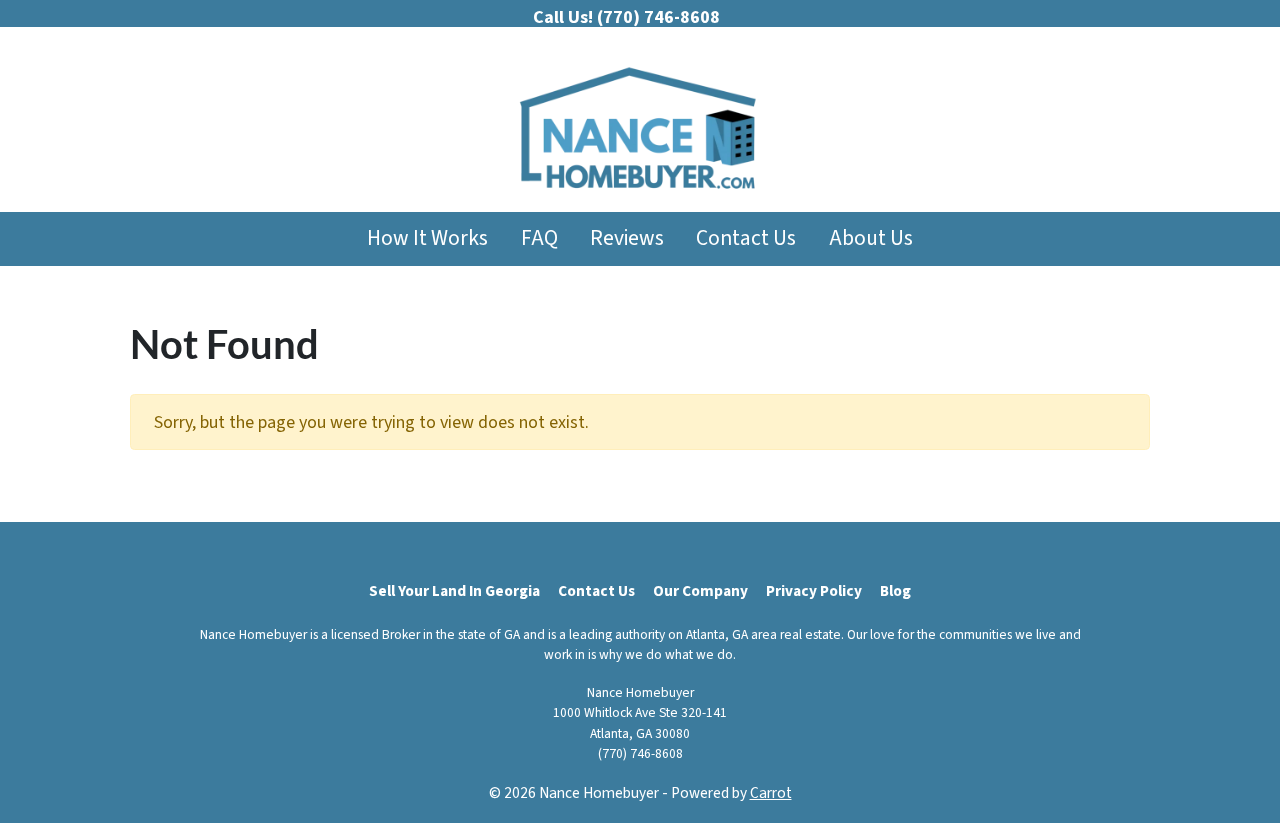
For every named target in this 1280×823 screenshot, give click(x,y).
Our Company (700, 591)
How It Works (427, 238)
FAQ (539, 238)
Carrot (771, 793)
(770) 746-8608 (640, 753)
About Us (871, 238)
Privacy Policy (814, 591)
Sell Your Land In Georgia (454, 591)
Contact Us (746, 238)
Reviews (627, 238)
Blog (895, 591)
